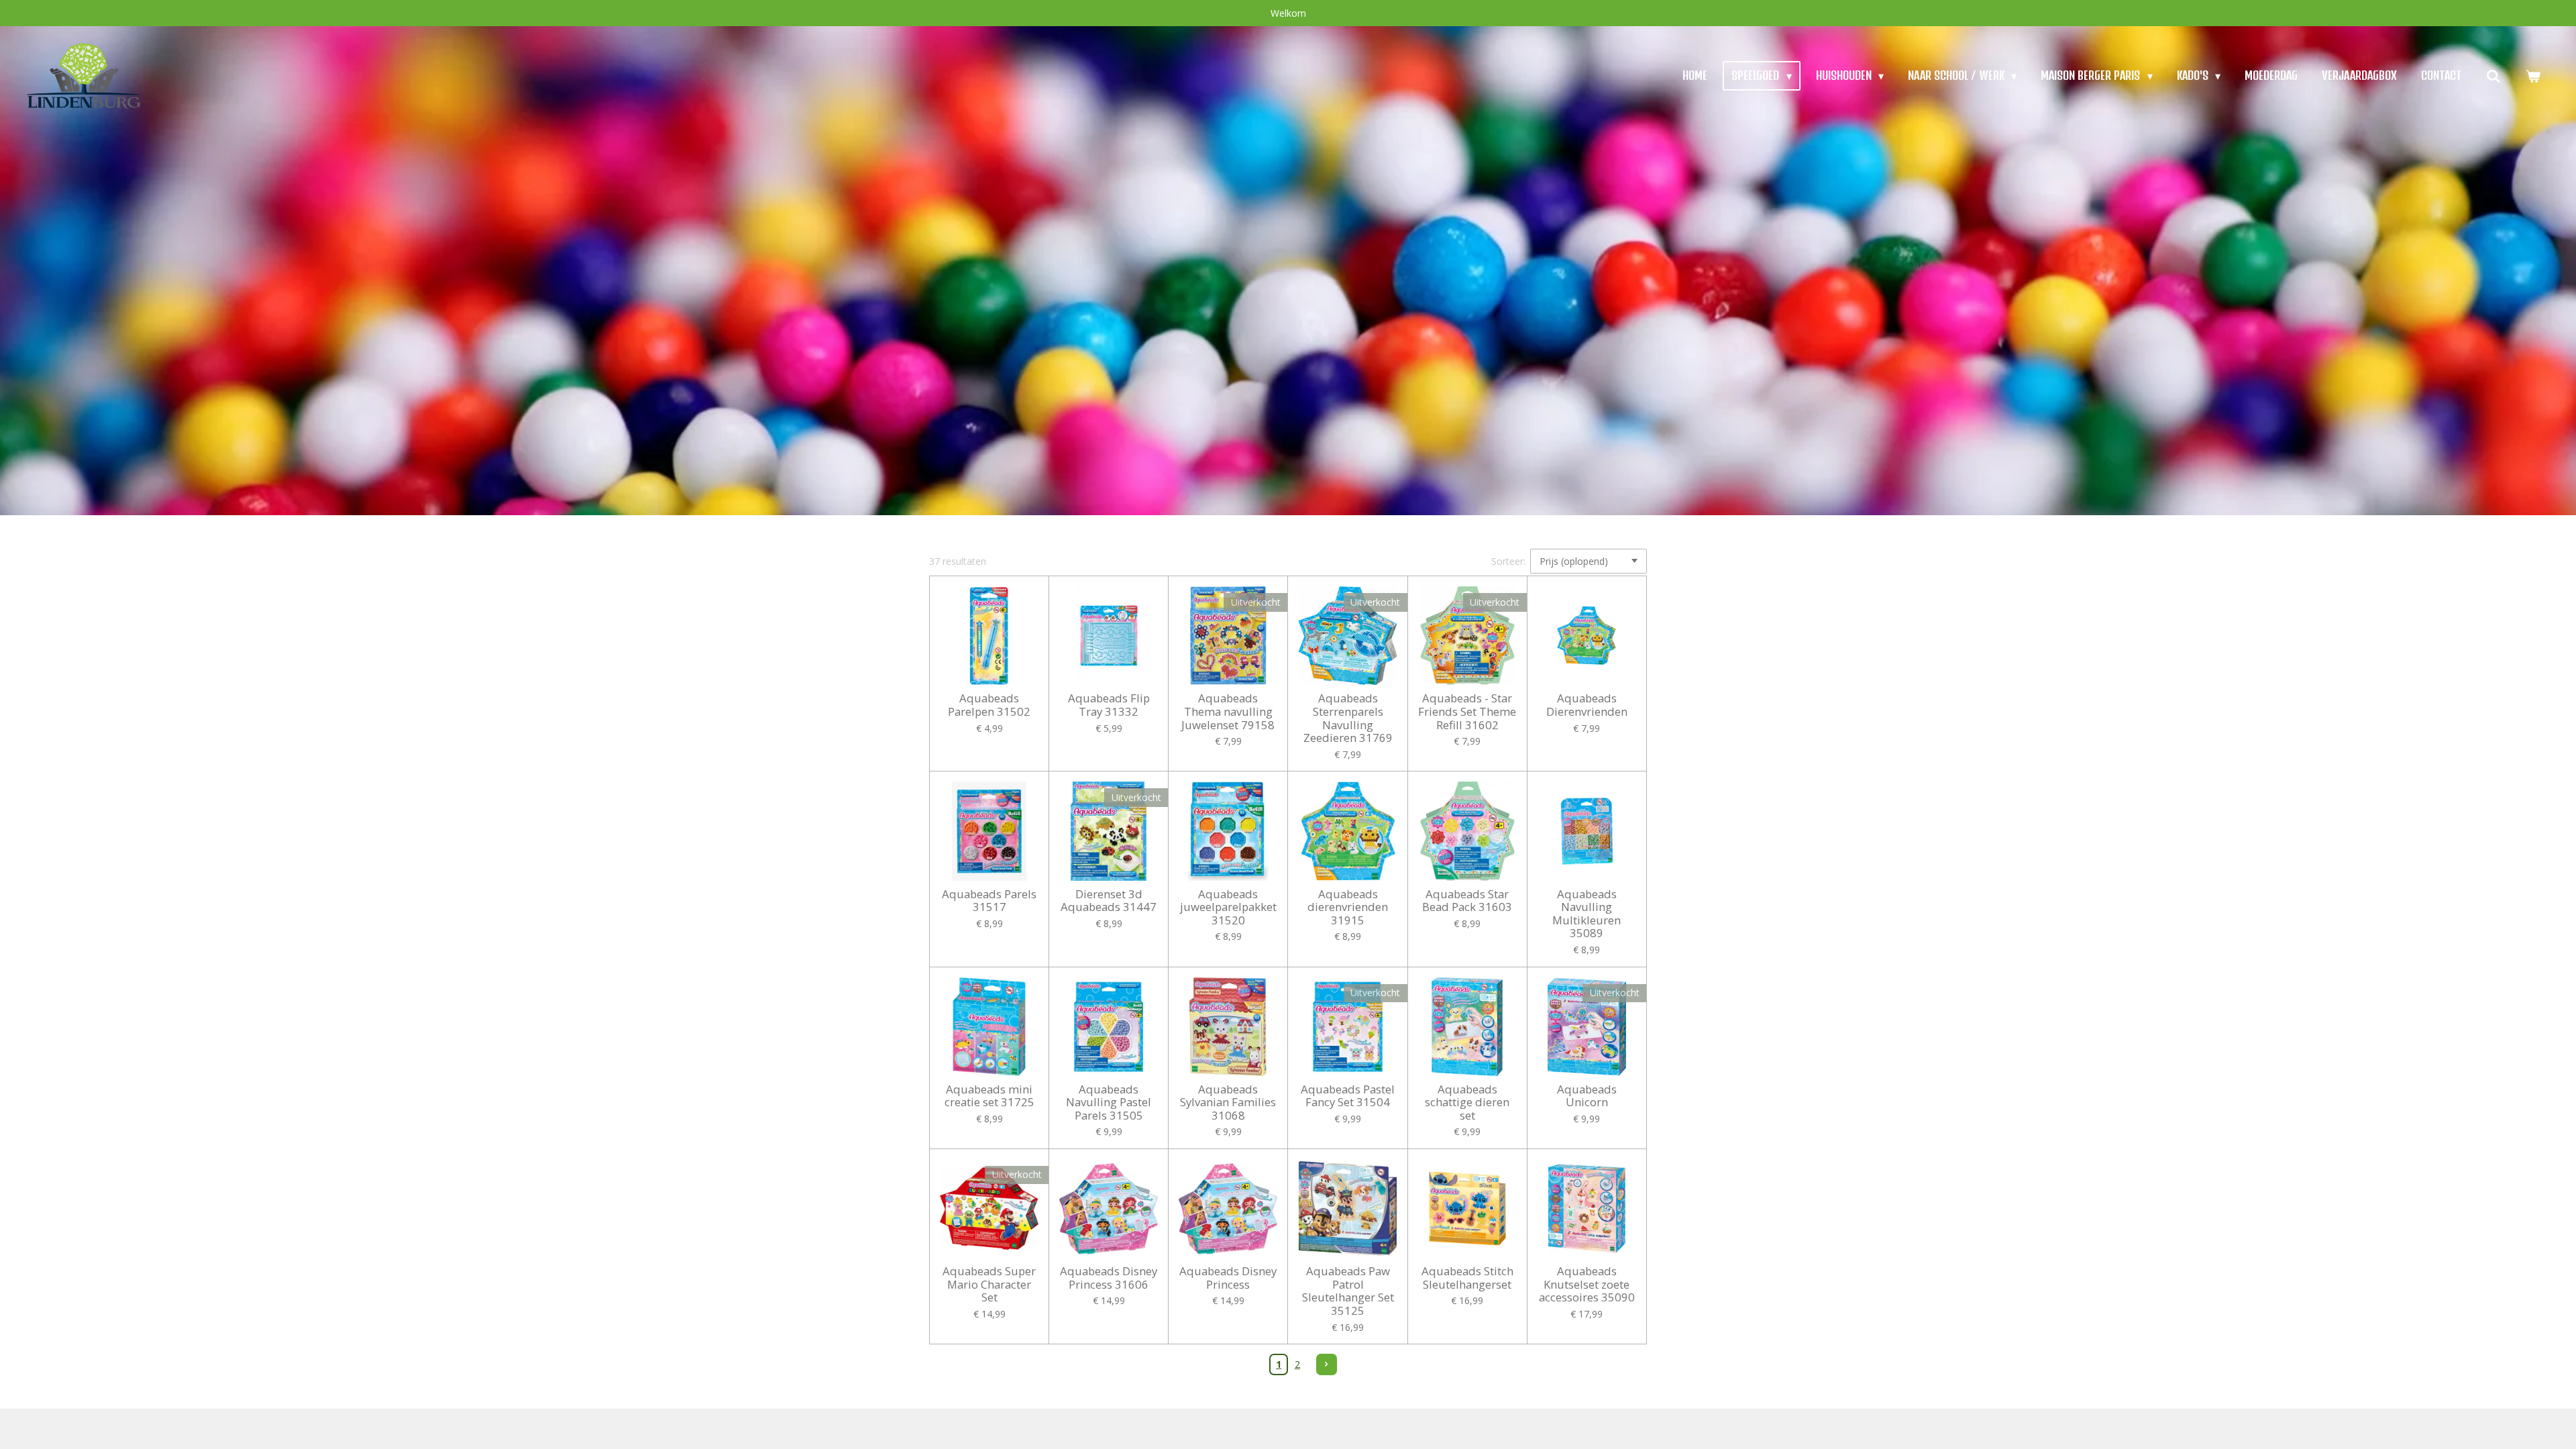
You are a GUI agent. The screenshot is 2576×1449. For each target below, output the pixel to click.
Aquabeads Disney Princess (1228, 1278)
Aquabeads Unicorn (1587, 1096)
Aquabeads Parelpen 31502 (989, 705)
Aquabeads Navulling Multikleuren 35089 (1587, 914)
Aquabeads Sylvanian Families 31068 (1228, 1103)
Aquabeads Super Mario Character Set (989, 1284)
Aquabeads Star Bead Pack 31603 (1467, 901)
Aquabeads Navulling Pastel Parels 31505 (1109, 1103)
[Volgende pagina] (1327, 1364)
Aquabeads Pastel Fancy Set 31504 (1348, 1096)
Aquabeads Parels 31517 (989, 901)
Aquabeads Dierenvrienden (1587, 705)
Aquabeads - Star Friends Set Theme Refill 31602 (1467, 711)
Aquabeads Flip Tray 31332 (1109, 705)
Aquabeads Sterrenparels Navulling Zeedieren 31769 (1348, 718)
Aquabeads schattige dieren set (1467, 1103)
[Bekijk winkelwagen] (2533, 75)
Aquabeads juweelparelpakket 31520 (1228, 907)
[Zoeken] (2493, 75)
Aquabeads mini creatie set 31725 (989, 1096)
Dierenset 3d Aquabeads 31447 (1109, 901)
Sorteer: (1508, 561)
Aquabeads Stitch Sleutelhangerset (1467, 1278)
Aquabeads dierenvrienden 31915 (1348, 907)
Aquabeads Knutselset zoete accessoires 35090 (1587, 1284)
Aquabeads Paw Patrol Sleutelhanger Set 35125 (1348, 1291)
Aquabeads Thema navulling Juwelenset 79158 (1228, 711)
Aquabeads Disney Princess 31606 (1109, 1278)
